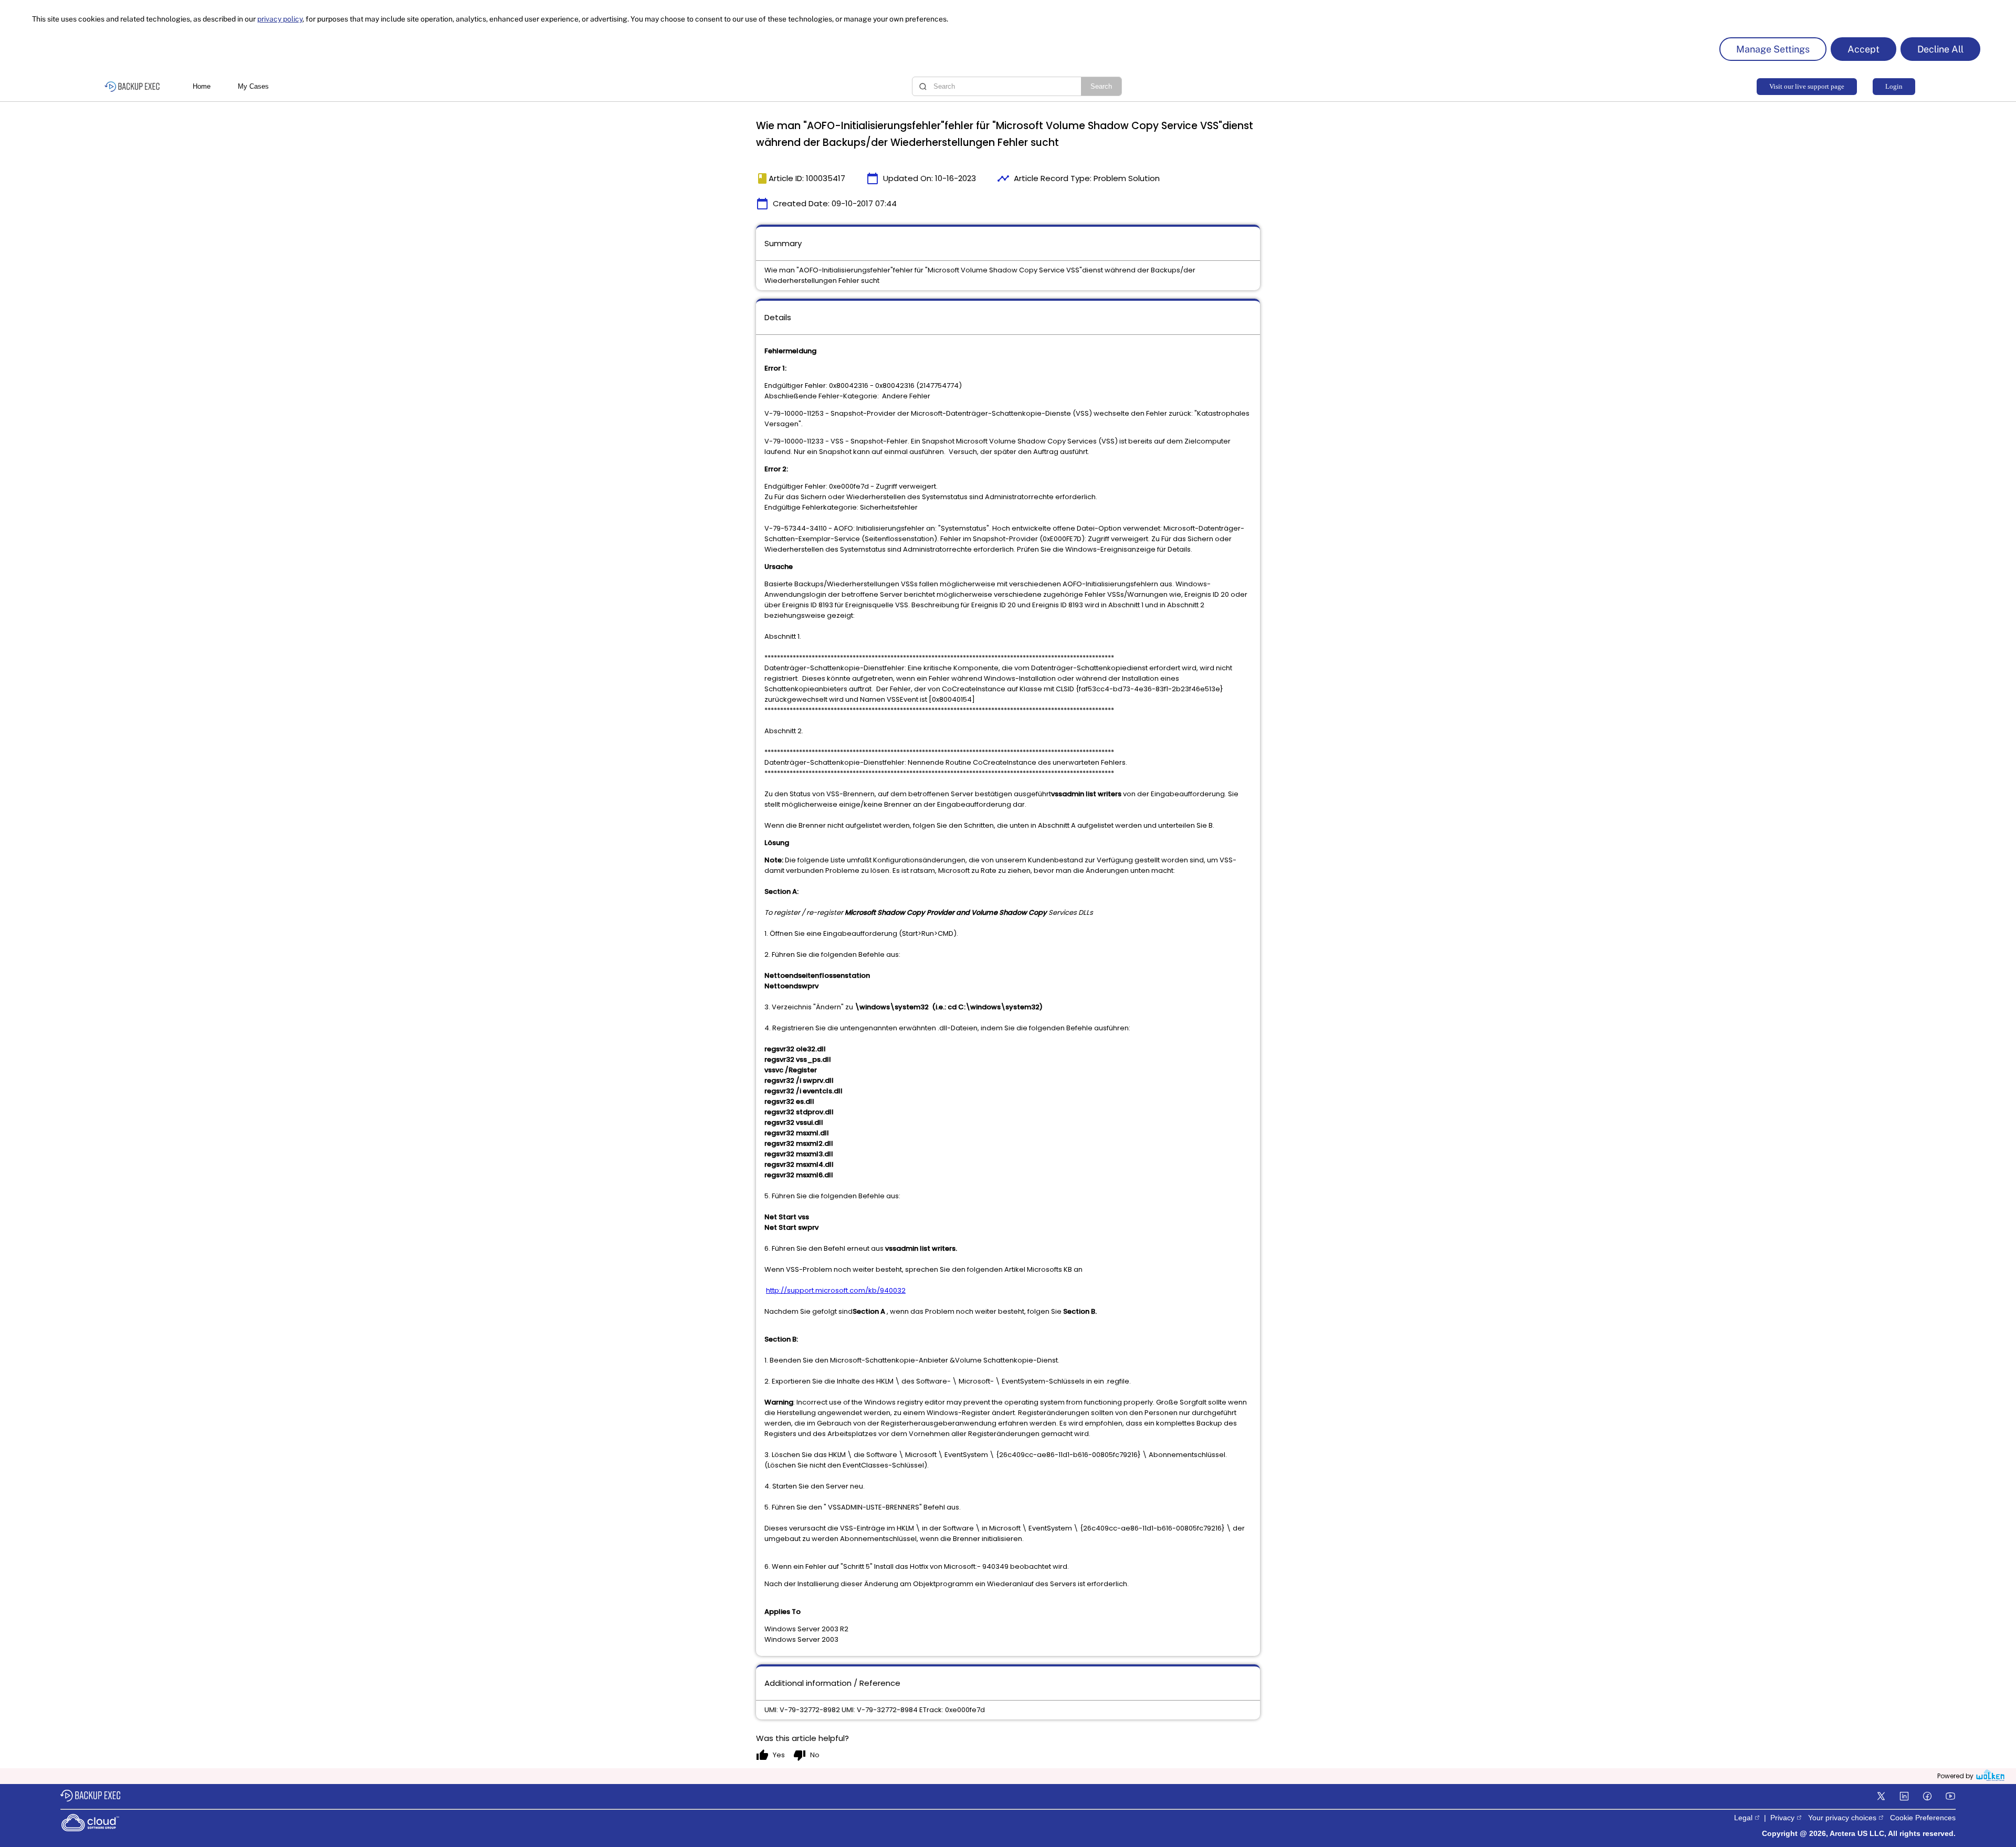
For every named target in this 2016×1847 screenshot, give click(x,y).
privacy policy (280, 19)
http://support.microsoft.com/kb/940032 (836, 1290)
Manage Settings (1773, 49)
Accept (1863, 49)
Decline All (1940, 49)
